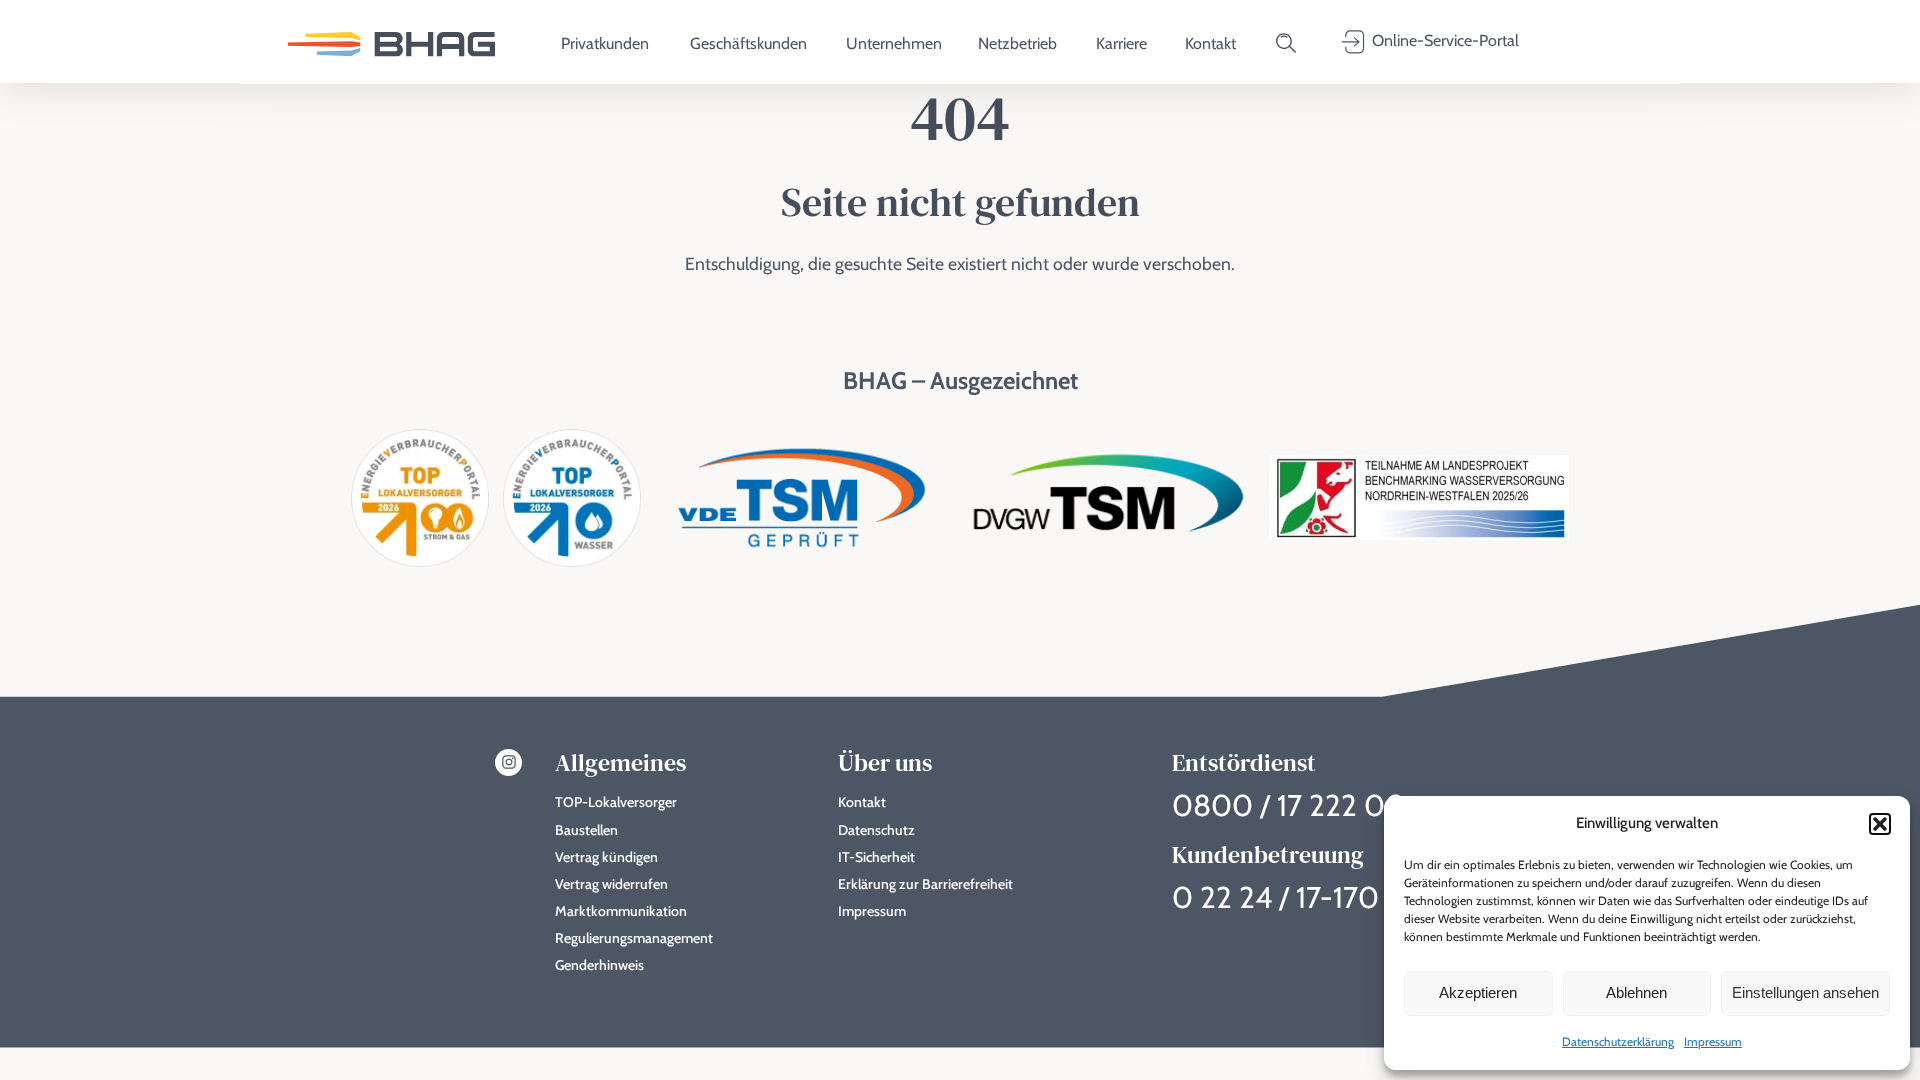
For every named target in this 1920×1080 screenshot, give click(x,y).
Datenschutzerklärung (1618, 1041)
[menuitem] (391, 42)
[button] (1880, 824)
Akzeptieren (1478, 992)
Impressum (1713, 1041)
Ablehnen (1636, 992)
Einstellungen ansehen (1805, 992)
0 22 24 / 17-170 (1275, 897)
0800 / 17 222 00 (1289, 805)
